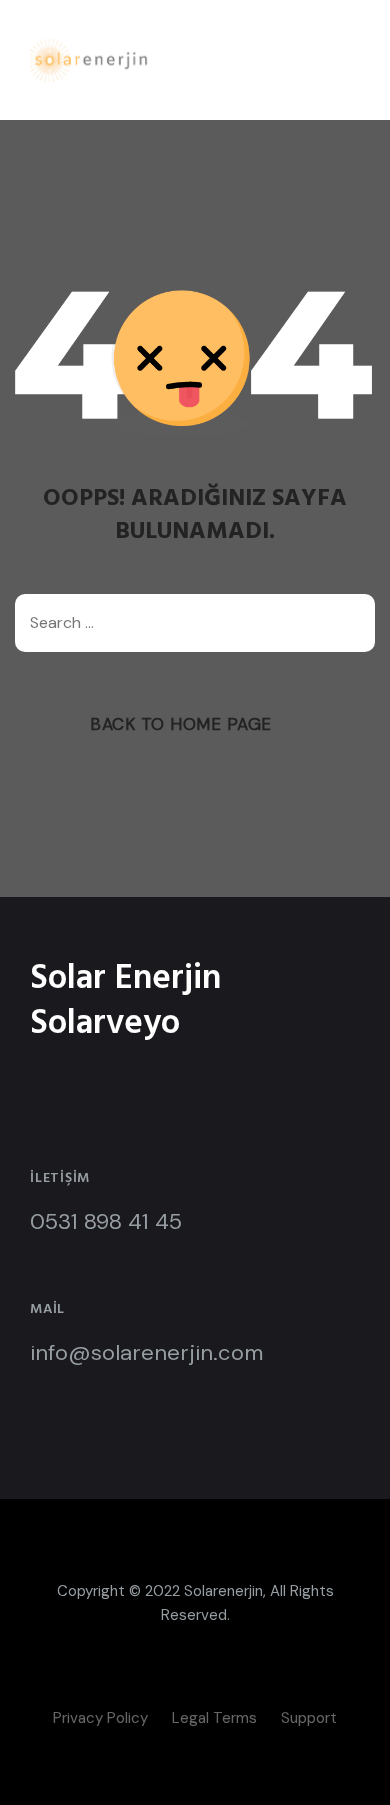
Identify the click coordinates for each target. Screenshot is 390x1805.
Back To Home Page (181, 724)
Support (309, 1718)
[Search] (350, 623)
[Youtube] (225, 1679)
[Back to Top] (347, 1772)
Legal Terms (214, 1718)
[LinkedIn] (187, 1679)
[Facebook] (150, 1679)
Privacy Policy (100, 1718)
